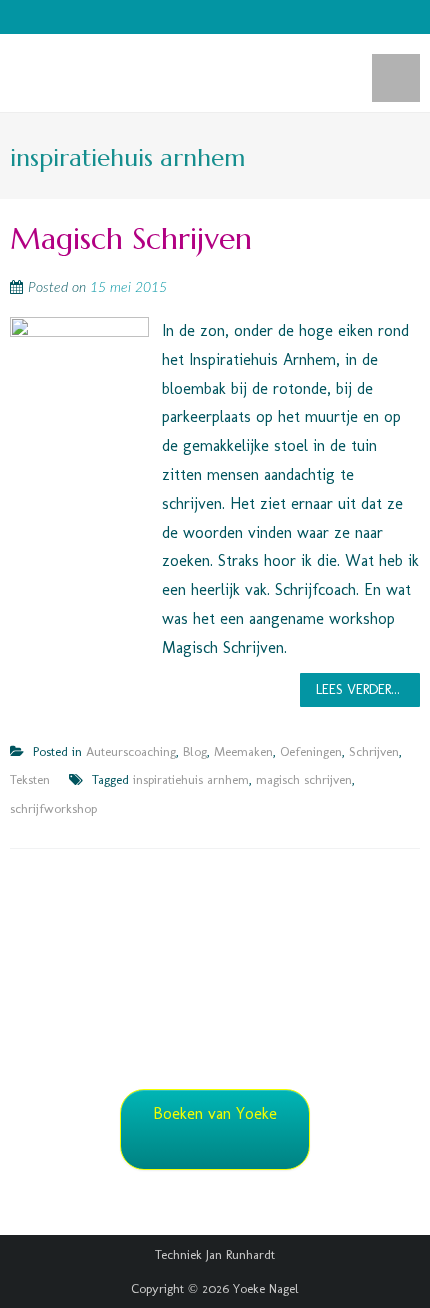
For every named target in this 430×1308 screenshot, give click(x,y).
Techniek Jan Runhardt (215, 1254)
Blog (195, 751)
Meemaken (243, 751)
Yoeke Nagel (266, 1288)
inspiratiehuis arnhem (191, 779)
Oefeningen (311, 751)
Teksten (30, 779)
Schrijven (374, 751)
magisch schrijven (304, 779)
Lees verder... (358, 689)
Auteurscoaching (131, 751)
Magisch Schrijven (131, 238)
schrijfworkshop (53, 808)
